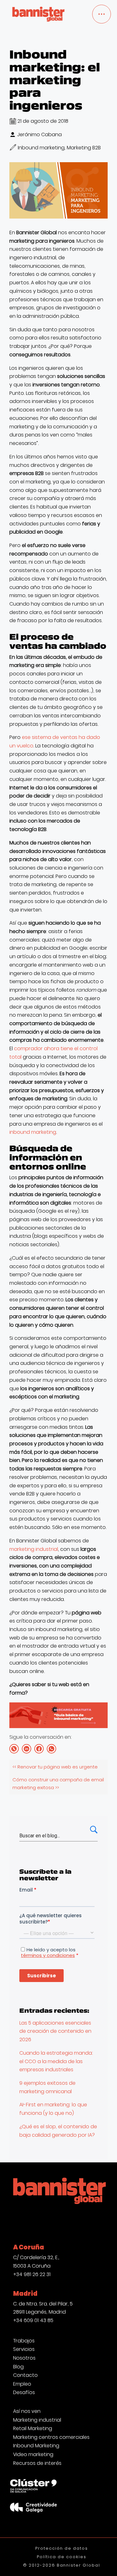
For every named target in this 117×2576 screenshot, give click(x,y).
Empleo (22, 2384)
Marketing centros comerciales (51, 2437)
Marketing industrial (37, 2420)
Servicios (24, 2349)
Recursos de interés (37, 2463)
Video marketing (33, 2455)
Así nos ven (27, 2411)
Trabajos (24, 2341)
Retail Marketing (33, 2429)
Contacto (25, 2375)
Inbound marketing (41, 148)
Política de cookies (61, 2557)
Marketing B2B (84, 148)
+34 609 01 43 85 (33, 2320)
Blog (18, 2367)
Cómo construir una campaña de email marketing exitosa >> (58, 1784)
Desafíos (24, 2393)
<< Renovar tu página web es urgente (55, 1767)
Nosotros (24, 2358)
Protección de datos (61, 2548)
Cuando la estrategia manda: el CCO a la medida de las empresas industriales (56, 2061)
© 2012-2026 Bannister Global (62, 2565)
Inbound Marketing (36, 2446)
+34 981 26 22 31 (32, 2274)
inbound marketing (33, 1132)
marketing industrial (34, 1549)
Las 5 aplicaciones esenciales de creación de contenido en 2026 (55, 2031)
